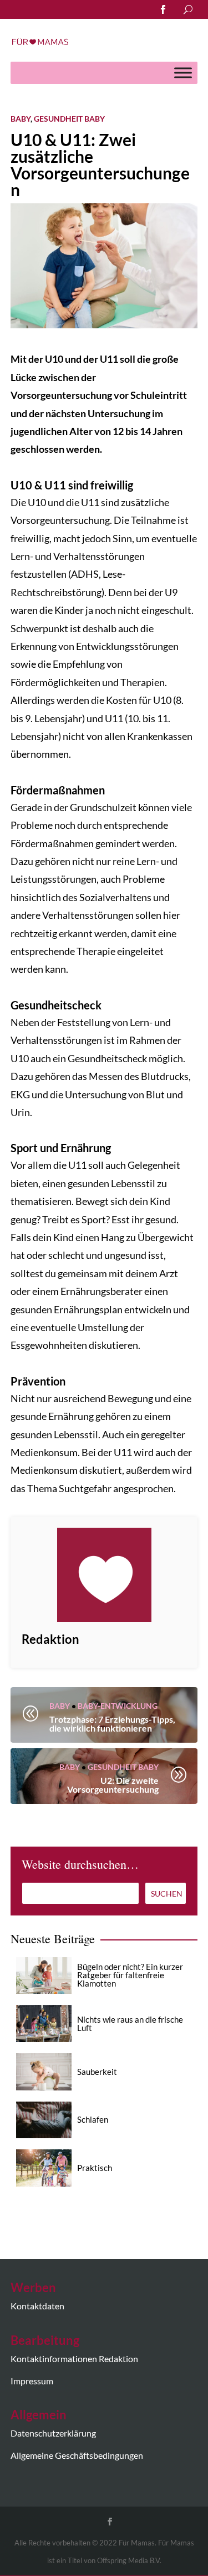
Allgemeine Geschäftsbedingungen (77, 2455)
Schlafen (93, 2119)
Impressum (32, 2381)
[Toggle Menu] (183, 72)
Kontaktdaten (37, 2306)
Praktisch (95, 2168)
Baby (21, 119)
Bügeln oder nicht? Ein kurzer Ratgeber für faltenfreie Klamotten (130, 1975)
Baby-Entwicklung (118, 1706)
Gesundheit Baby (69, 119)
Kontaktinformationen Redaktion (74, 2359)
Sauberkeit (97, 2072)
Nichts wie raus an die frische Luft (130, 2024)
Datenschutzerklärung (53, 2433)
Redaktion (50, 1639)
